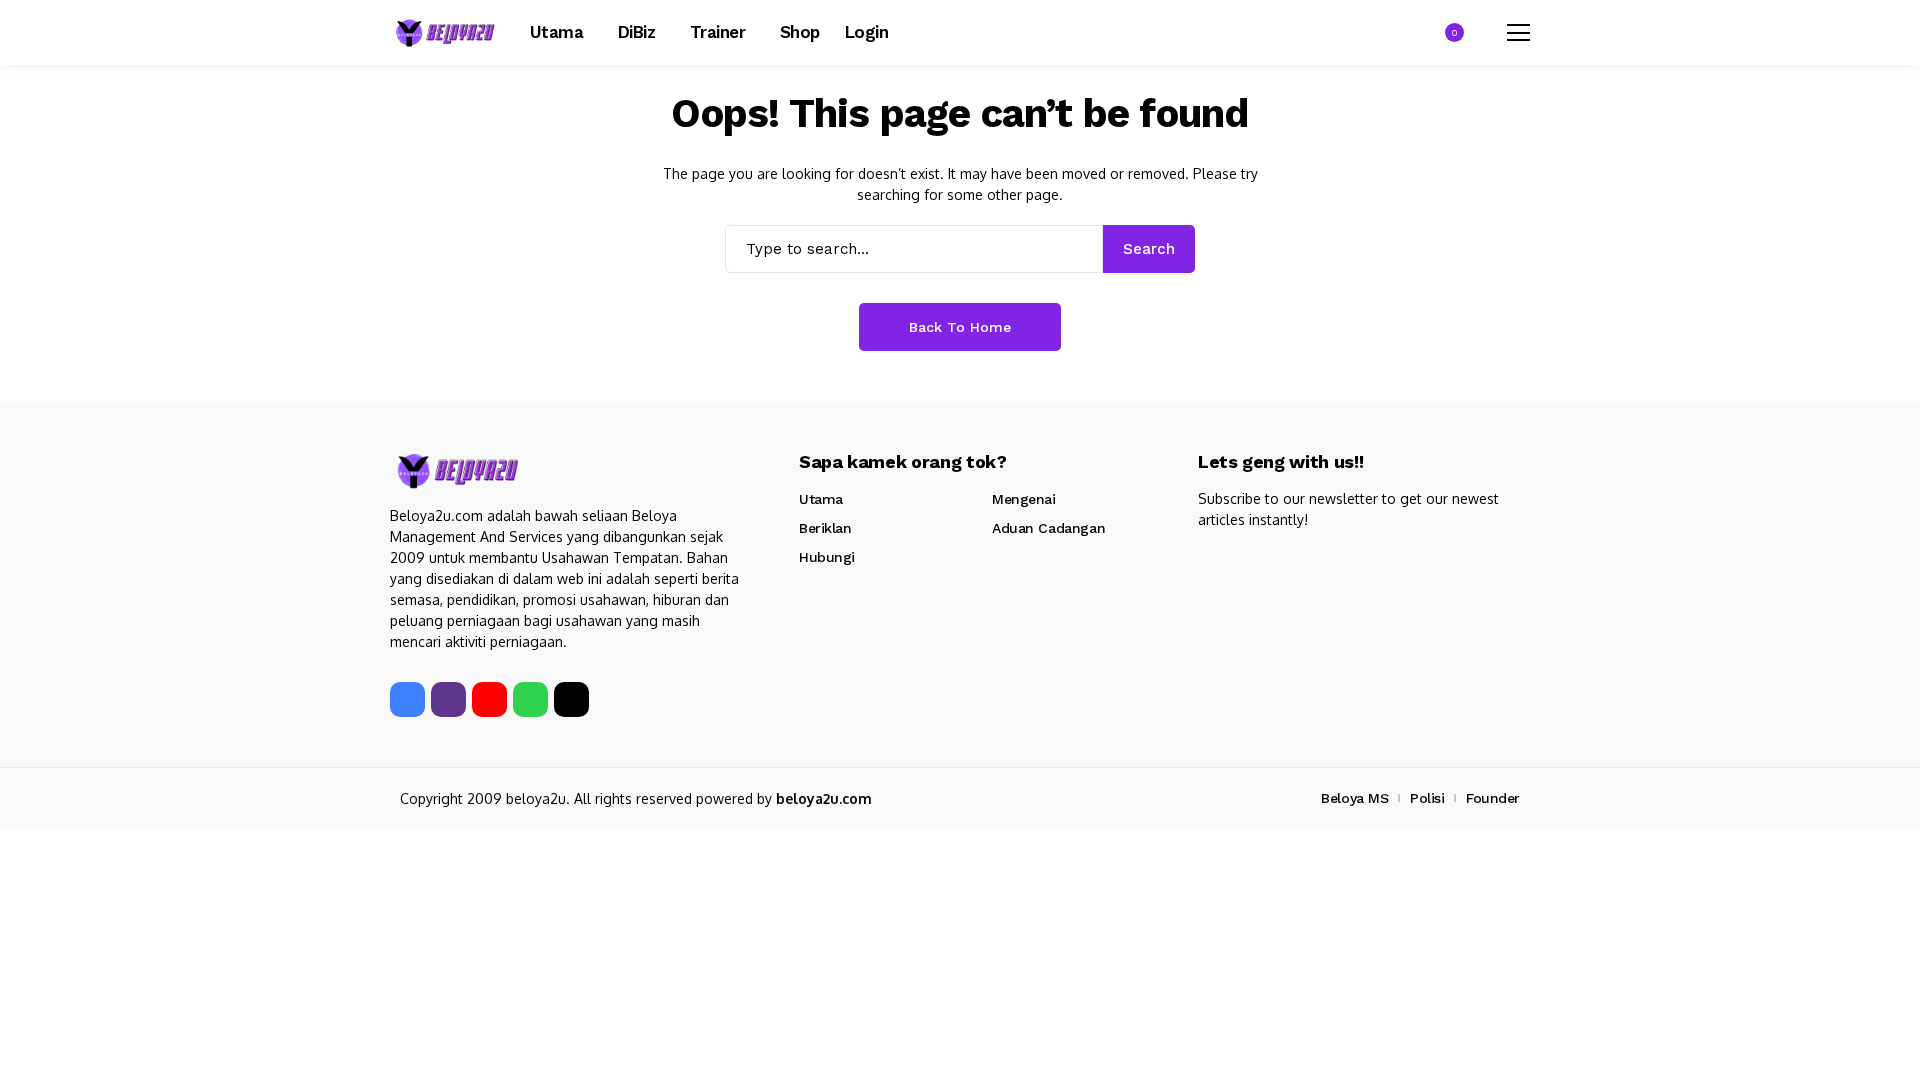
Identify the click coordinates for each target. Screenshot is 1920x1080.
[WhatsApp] (530, 699)
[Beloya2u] (445, 32)
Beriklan (825, 528)
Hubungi (827, 557)
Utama (821, 499)
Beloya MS (1354, 798)
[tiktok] (571, 699)
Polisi (1427, 798)
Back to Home (960, 327)
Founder (1493, 798)
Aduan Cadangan (1048, 528)
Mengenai (1024, 499)
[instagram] (448, 699)
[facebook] (407, 699)
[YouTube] (489, 699)
